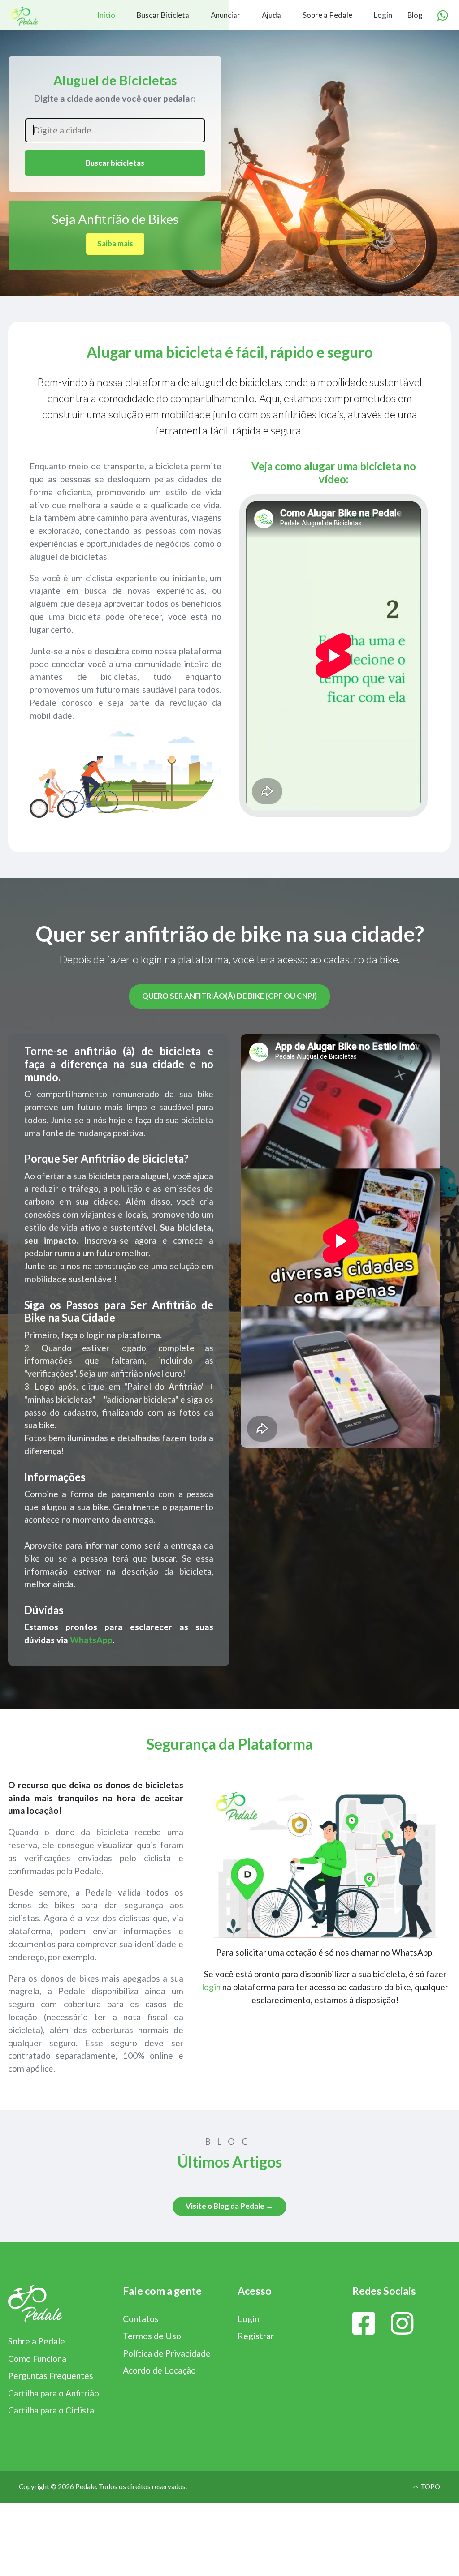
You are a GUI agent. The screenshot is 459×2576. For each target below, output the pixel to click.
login (211, 1987)
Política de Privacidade (167, 2353)
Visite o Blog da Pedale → (229, 2206)
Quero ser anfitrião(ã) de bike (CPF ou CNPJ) (229, 996)
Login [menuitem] (383, 15)
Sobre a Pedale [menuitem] (327, 15)
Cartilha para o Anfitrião (54, 2393)
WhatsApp (91, 1640)
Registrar (256, 2336)
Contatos (141, 2319)
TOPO (430, 2486)
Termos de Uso (152, 2336)
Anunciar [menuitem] (225, 15)
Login (248, 2319)
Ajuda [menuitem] (271, 15)
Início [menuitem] (106, 15)
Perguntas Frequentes (51, 2376)
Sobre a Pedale (37, 2341)
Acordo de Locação (159, 2370)
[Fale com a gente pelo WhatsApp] (443, 16)
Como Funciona (37, 2359)
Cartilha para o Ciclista (51, 2410)
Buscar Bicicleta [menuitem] (163, 15)
